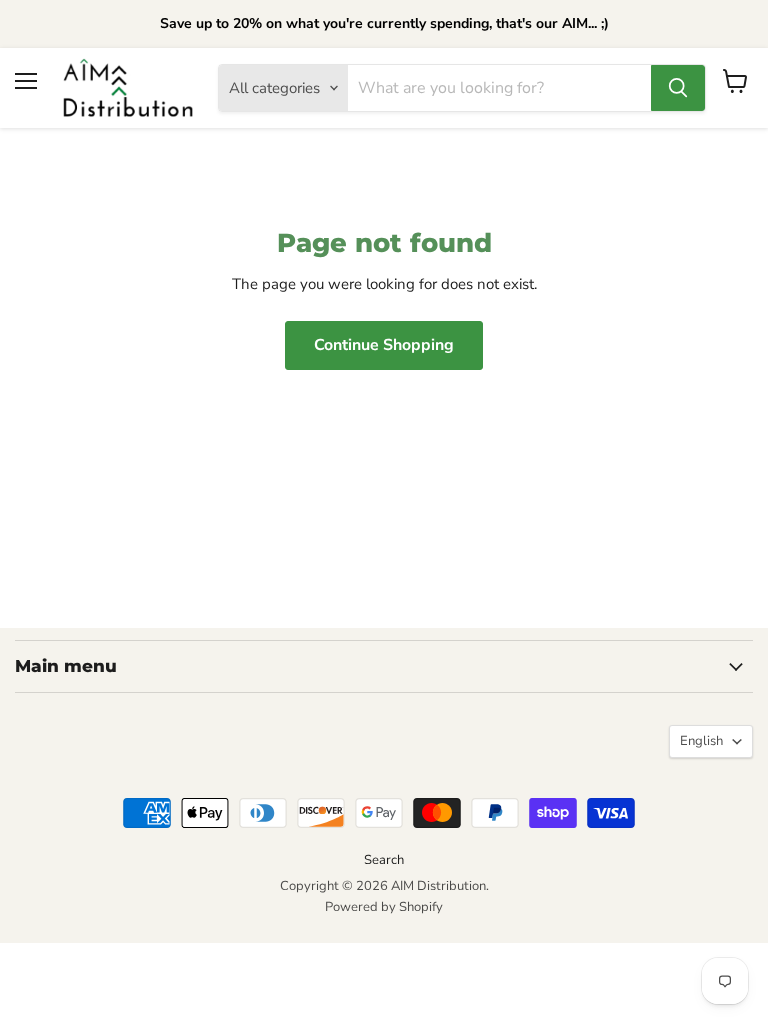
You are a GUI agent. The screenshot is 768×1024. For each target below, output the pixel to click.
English (701, 741)
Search (384, 860)
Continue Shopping (384, 345)
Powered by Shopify (384, 907)
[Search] (678, 88)
